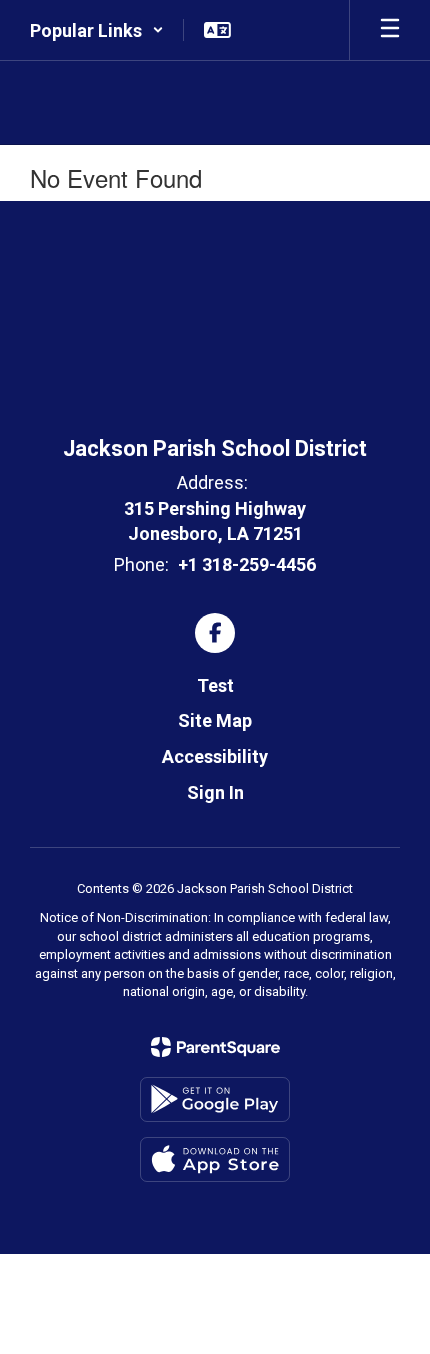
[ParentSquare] (215, 1047)
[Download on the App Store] (215, 1159)
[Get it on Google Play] (215, 1099)
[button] (97, 30)
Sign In (215, 792)
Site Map (215, 720)
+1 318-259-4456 (247, 564)
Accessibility (215, 756)
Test (215, 685)
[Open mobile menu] (390, 30)
